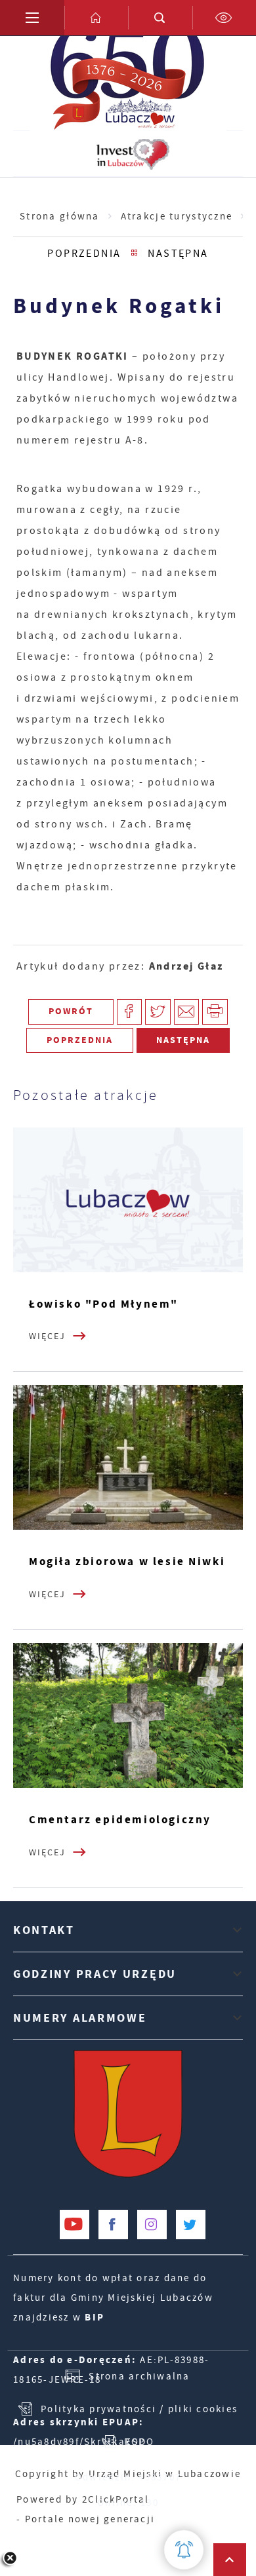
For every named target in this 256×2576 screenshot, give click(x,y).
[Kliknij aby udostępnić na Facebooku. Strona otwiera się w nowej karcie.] (130, 1012)
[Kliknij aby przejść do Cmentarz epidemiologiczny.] (128, 1715)
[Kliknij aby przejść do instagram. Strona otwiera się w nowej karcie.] (152, 2225)
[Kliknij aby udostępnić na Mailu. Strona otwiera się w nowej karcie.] (187, 1012)
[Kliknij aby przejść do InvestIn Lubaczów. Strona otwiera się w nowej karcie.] (133, 154)
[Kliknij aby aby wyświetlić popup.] (184, 2550)
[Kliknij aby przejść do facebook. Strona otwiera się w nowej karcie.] (113, 2225)
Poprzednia (84, 253)
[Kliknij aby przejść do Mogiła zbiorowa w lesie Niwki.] (128, 1457)
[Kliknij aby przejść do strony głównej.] (96, 18)
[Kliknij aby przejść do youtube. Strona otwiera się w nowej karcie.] (75, 2225)
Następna (178, 253)
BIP (95, 2317)
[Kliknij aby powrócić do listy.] (135, 254)
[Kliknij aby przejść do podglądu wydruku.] (215, 1012)
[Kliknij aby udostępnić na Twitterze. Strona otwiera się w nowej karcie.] (158, 1012)
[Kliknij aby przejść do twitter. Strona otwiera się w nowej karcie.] (191, 2225)
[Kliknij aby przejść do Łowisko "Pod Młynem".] (128, 1200)
